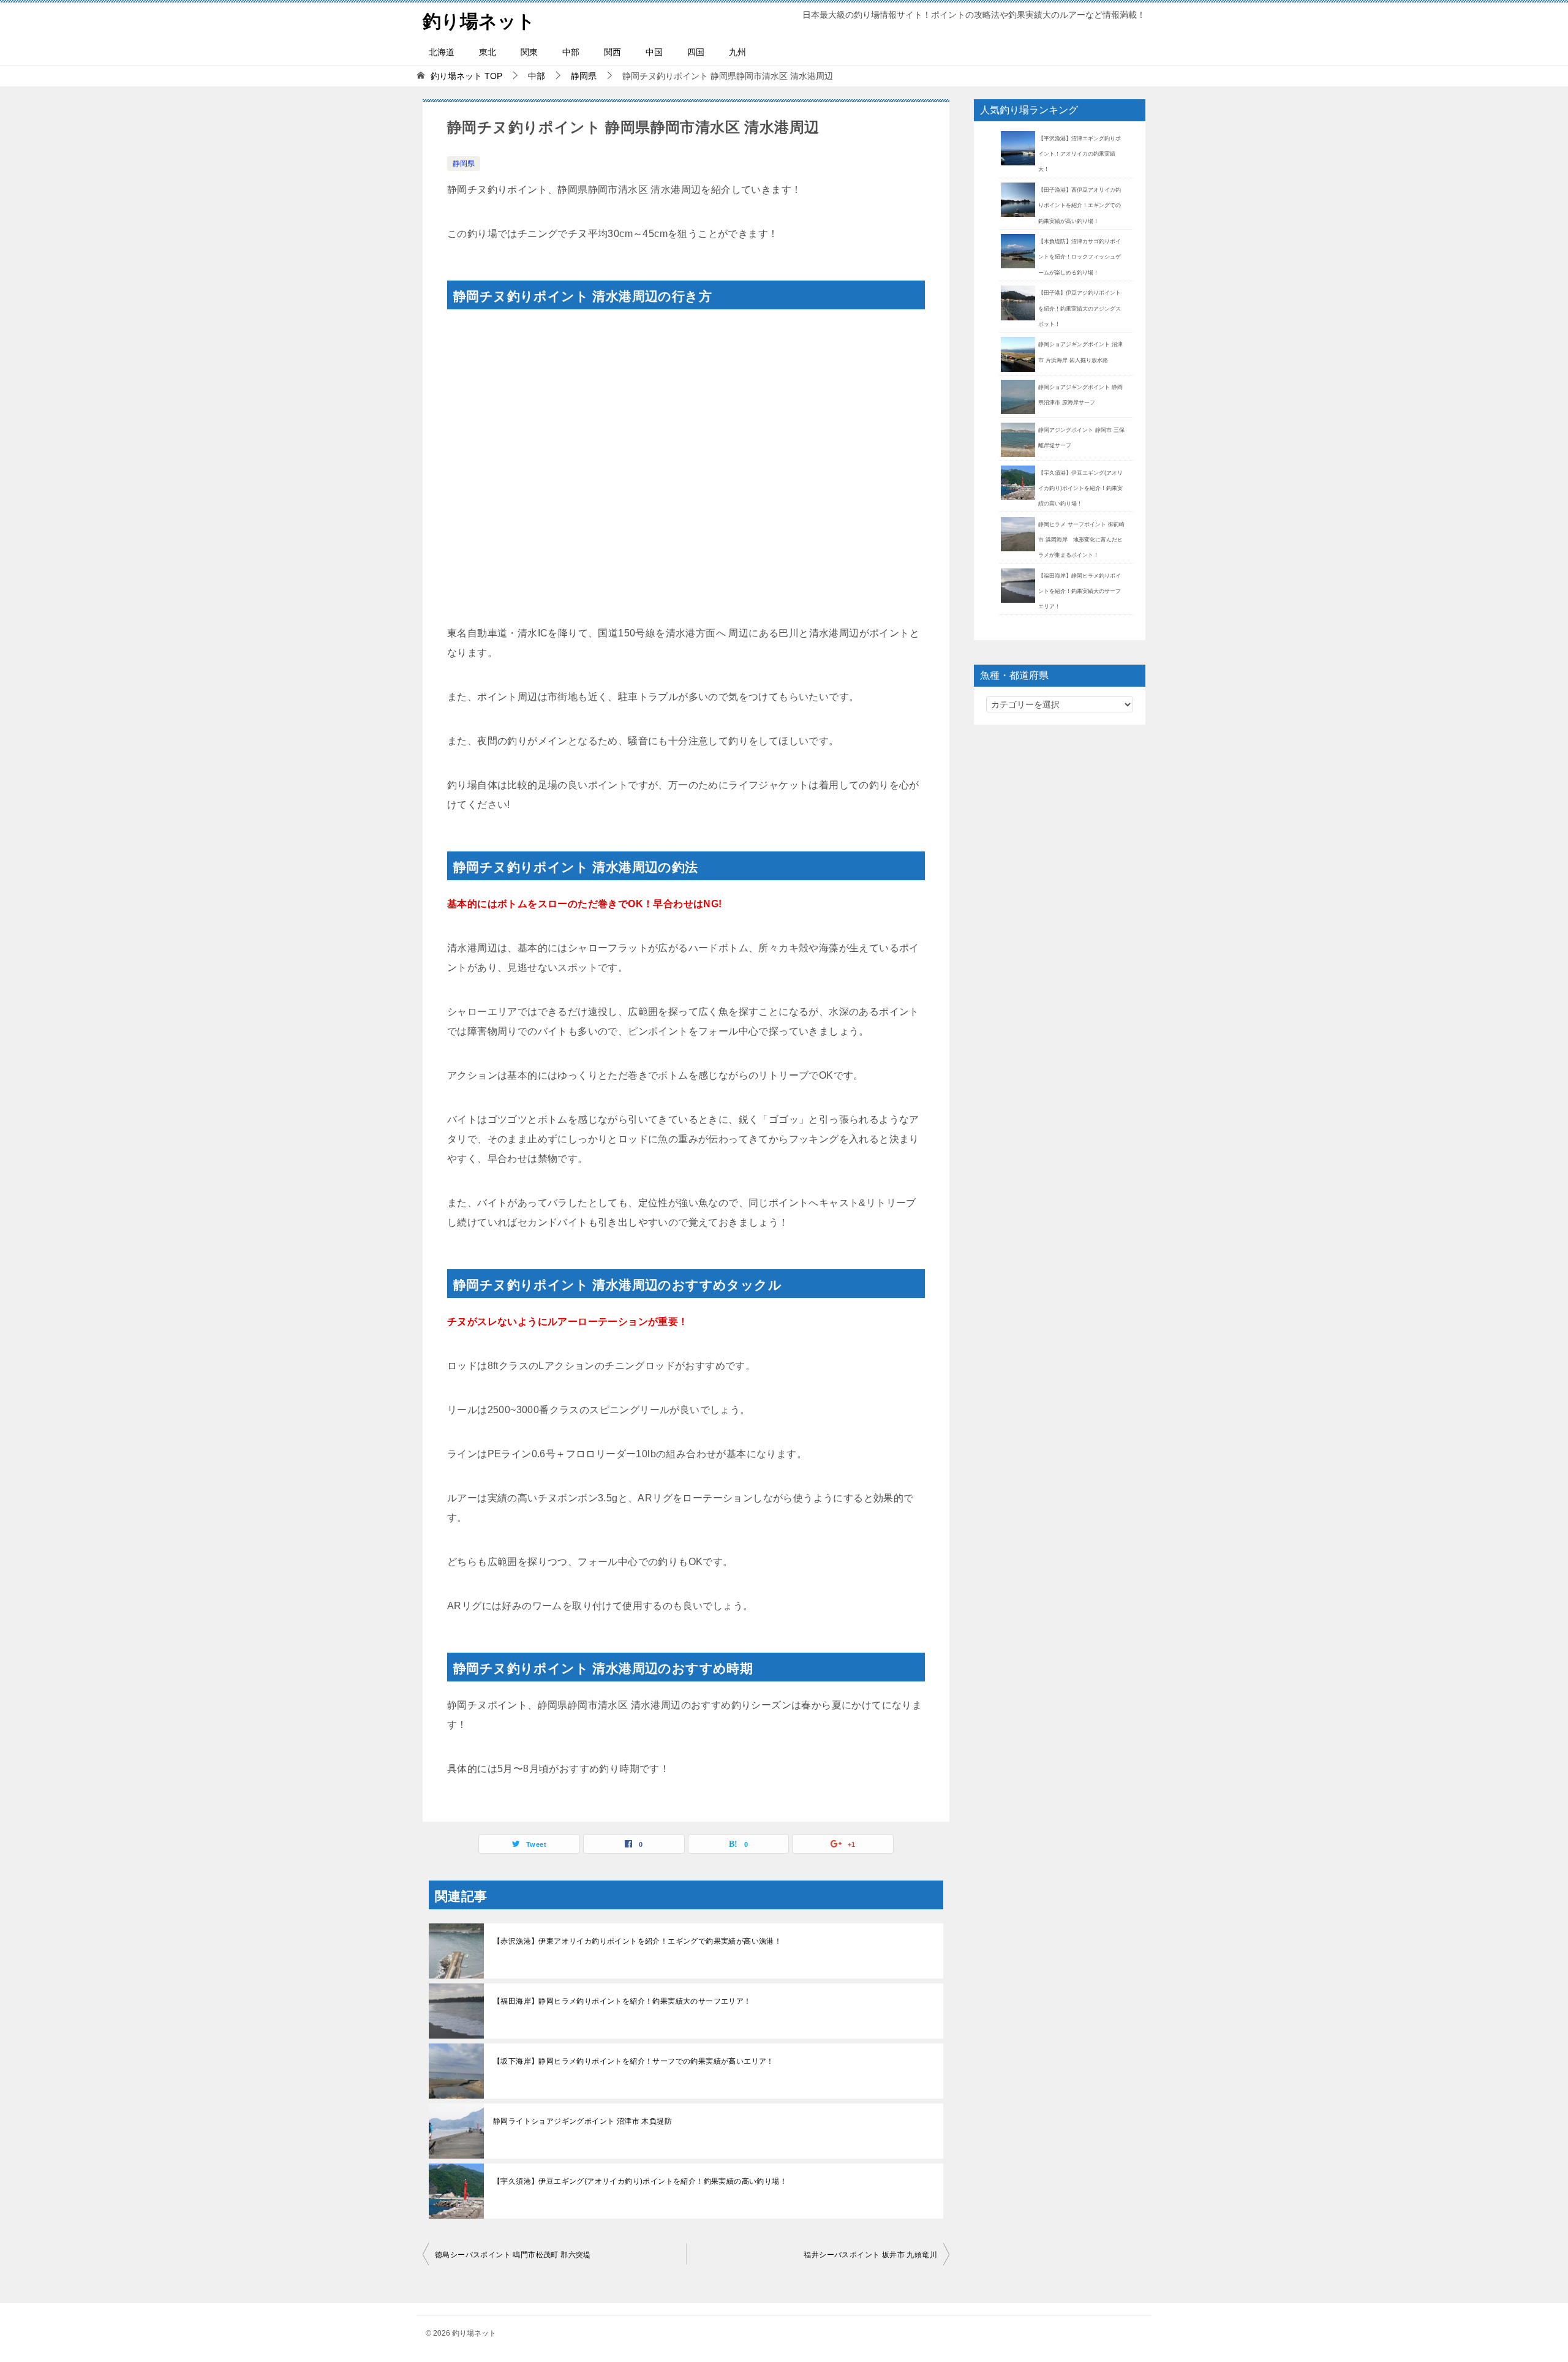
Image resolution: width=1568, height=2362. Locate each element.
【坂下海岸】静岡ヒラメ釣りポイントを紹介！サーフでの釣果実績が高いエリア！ (634, 2061)
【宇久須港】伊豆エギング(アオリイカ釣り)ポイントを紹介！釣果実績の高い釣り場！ (640, 2181)
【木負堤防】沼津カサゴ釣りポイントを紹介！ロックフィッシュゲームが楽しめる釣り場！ (1080, 257)
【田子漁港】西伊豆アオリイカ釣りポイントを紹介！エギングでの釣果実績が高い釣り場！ (1080, 205)
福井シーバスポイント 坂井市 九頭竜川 (870, 2255)
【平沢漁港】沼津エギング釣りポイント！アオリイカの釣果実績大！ (1080, 154)
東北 (488, 52)
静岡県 (464, 164)
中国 (654, 52)
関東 (529, 52)
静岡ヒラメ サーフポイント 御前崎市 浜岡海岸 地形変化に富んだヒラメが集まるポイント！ (1081, 540)
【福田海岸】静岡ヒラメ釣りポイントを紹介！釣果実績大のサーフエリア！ (622, 2001)
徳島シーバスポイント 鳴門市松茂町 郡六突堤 (513, 2255)
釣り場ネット (479, 21)
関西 (612, 52)
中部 (571, 52)
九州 (737, 52)
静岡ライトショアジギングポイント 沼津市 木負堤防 (582, 2121)
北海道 (442, 52)
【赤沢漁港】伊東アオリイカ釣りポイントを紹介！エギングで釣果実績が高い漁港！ (637, 1941)
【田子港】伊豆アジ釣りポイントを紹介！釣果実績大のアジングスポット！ (1080, 308)
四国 (696, 52)
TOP (466, 76)
